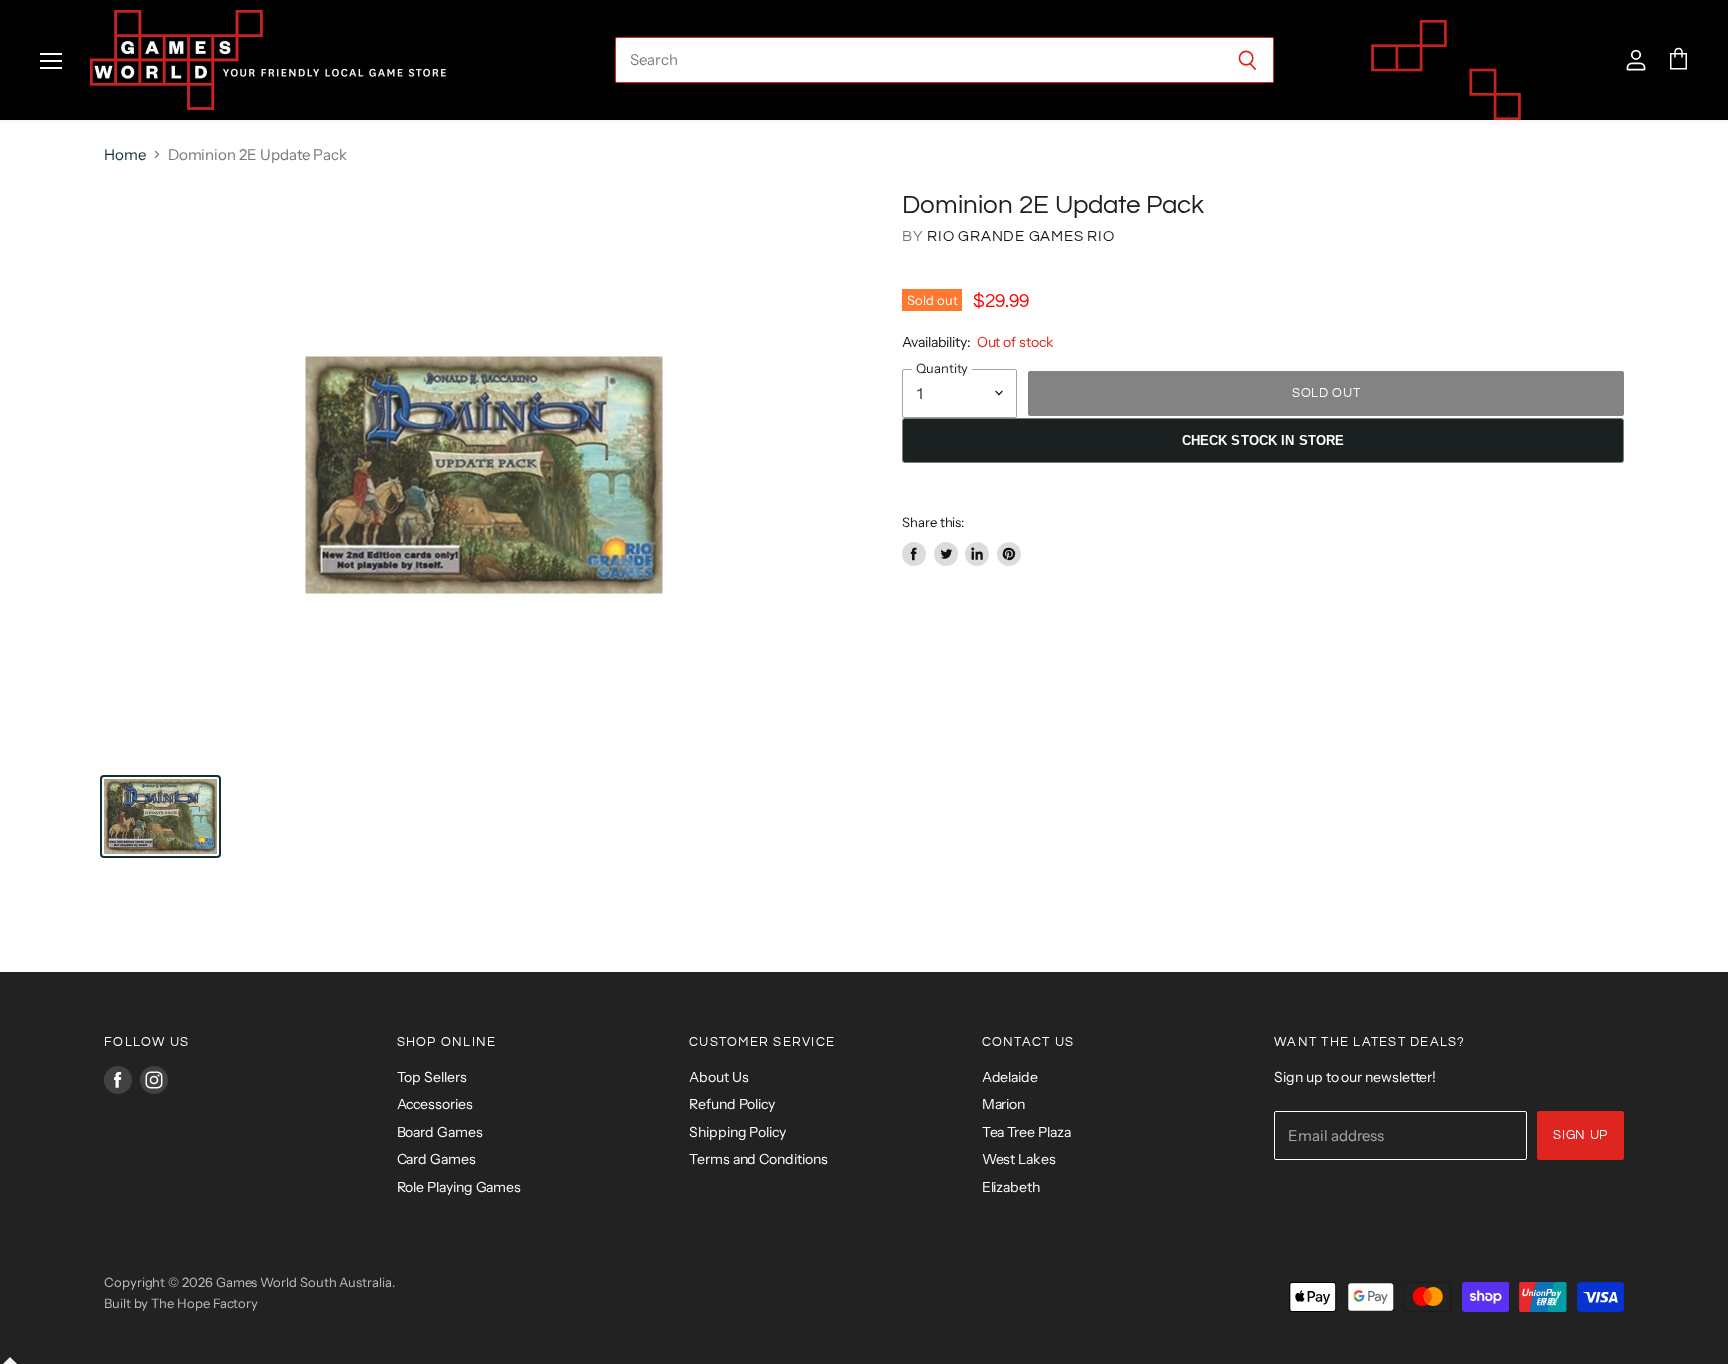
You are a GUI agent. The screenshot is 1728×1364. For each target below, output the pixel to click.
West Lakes (1019, 1159)
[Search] (1247, 60)
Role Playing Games (459, 1187)
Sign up (1580, 1135)
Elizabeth (1011, 1187)
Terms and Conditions (758, 1159)
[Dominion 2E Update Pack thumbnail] (160, 816)
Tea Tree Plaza (1026, 1132)
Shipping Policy (737, 1132)
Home (125, 154)
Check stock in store (1263, 440)
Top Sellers (432, 1077)
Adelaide (1010, 1077)
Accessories (435, 1104)
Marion (1004, 1104)
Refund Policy (732, 1104)
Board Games (440, 1132)
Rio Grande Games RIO (1020, 236)
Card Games (436, 1159)
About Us (718, 1077)
